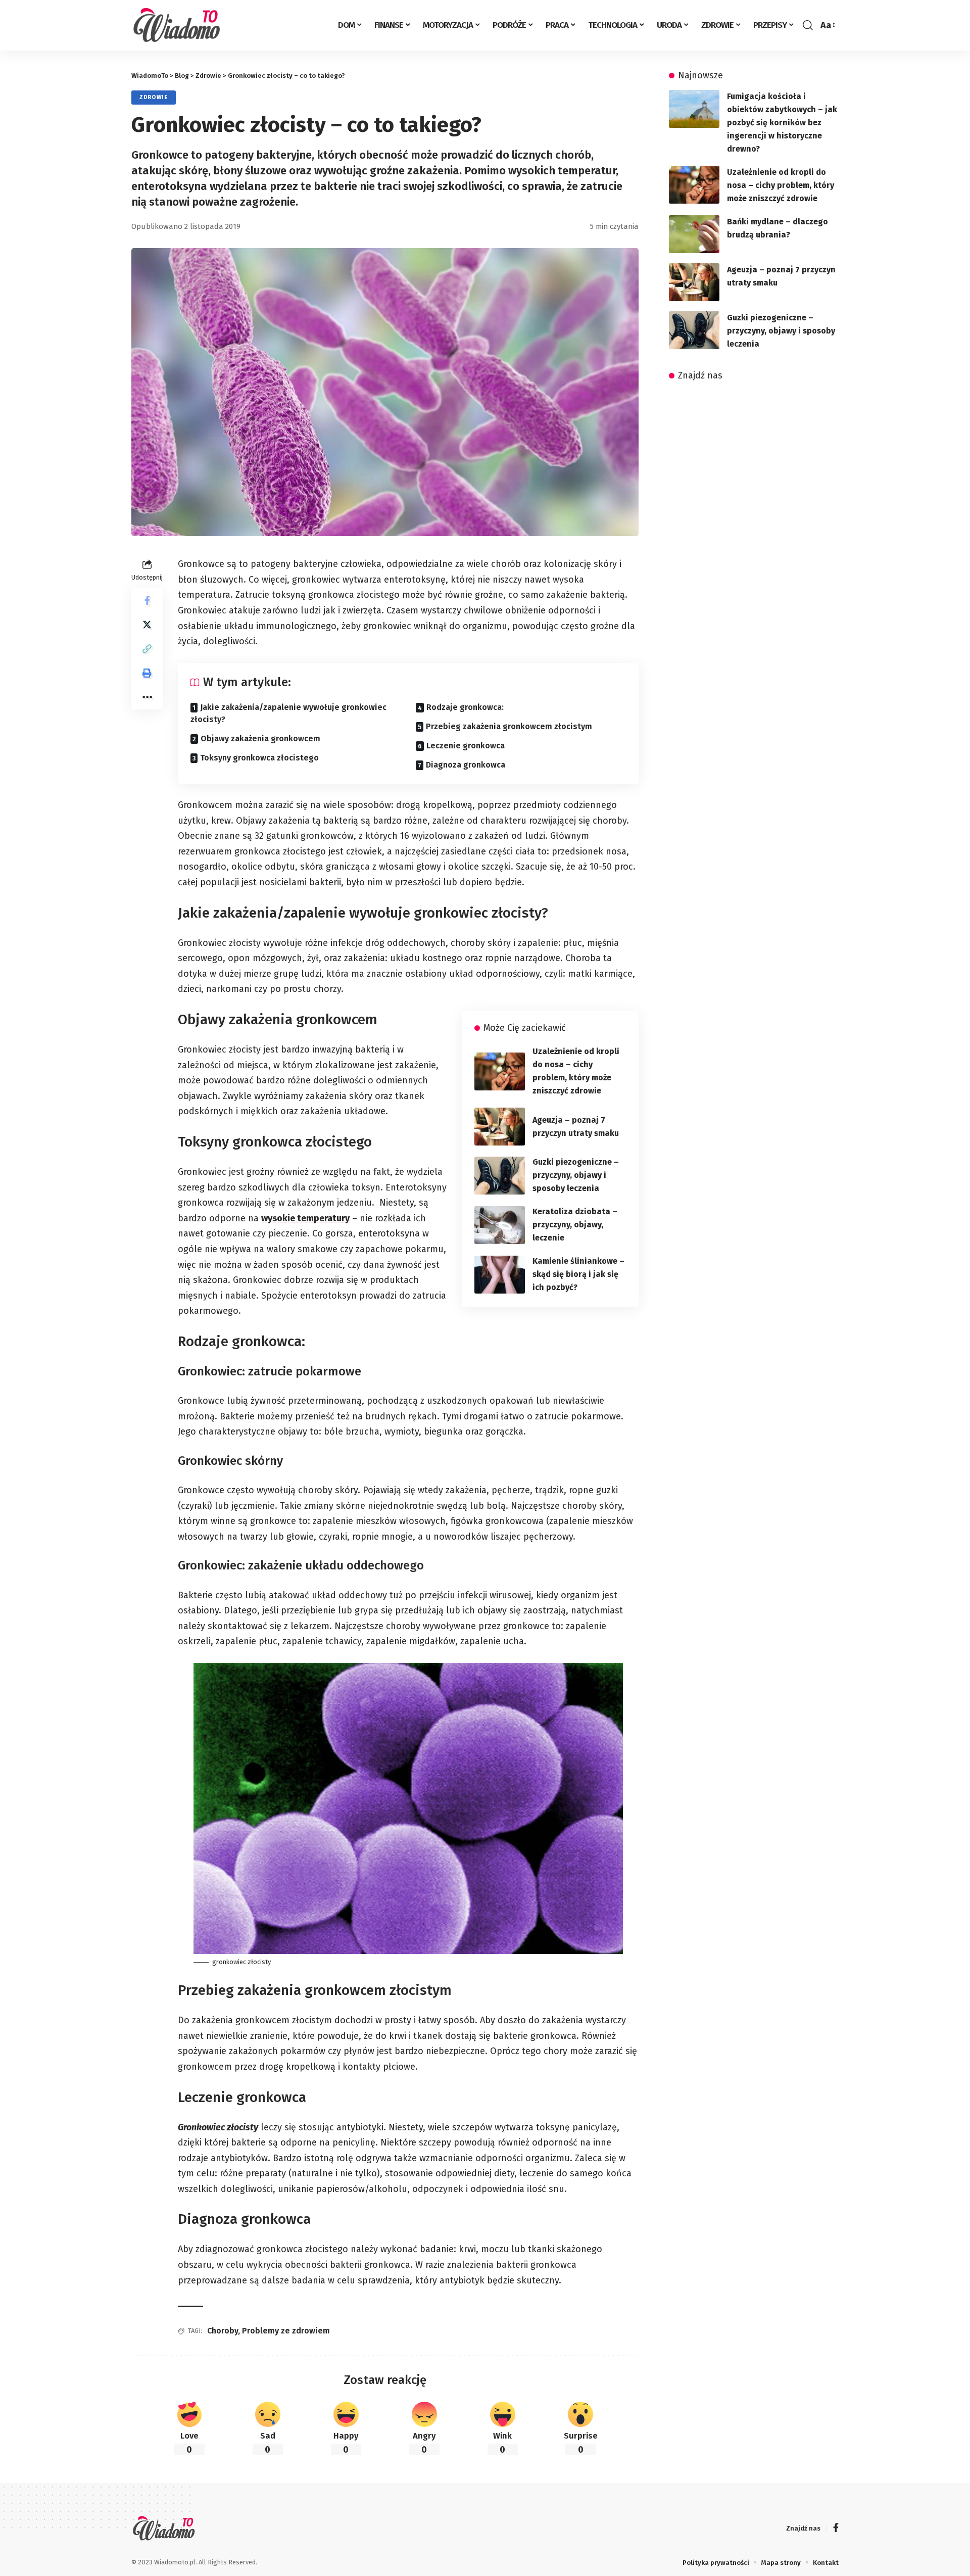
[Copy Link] (147, 649)
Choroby (223, 2331)
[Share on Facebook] (147, 600)
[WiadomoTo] (180, 25)
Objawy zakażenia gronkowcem (260, 738)
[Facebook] (836, 2529)
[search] (808, 25)
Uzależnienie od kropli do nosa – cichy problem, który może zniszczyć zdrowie (781, 185)
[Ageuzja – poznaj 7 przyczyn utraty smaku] (500, 1127)
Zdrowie (154, 97)
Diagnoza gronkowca (466, 765)
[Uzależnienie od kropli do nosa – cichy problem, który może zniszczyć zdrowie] (500, 1071)
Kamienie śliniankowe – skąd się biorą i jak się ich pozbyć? (578, 1274)
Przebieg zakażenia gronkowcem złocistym (509, 726)
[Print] (147, 673)
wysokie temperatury (305, 1218)
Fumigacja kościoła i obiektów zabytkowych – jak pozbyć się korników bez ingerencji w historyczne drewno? (782, 123)
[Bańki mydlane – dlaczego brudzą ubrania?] (694, 234)
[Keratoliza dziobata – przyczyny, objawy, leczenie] (500, 1225)
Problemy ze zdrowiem (286, 2331)
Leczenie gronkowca (466, 746)
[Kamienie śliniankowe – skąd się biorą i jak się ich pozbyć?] (500, 1275)
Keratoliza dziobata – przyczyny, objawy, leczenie (575, 1225)
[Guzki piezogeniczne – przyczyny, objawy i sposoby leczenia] (500, 1176)
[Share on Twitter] (147, 625)
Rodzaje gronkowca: (465, 707)
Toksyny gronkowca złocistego (259, 758)
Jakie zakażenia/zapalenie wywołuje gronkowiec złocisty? (288, 713)
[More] (147, 697)
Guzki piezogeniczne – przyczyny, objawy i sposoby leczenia (576, 1175)
